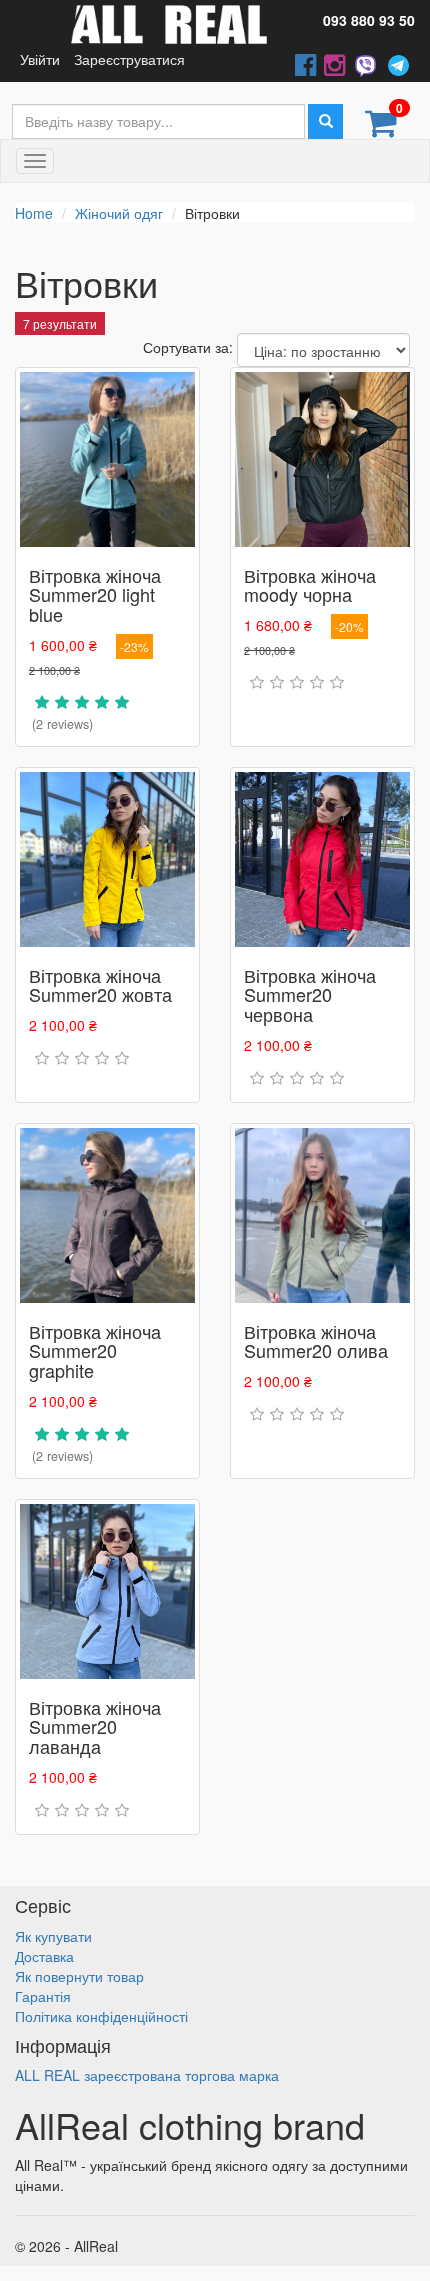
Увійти (40, 59)
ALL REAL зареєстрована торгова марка (147, 2075)
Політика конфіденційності (101, 2016)
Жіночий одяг (119, 213)
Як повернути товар (79, 1976)
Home (34, 213)
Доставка (44, 1956)
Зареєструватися (129, 59)
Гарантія (43, 1996)
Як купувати (53, 1936)
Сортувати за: (188, 347)
